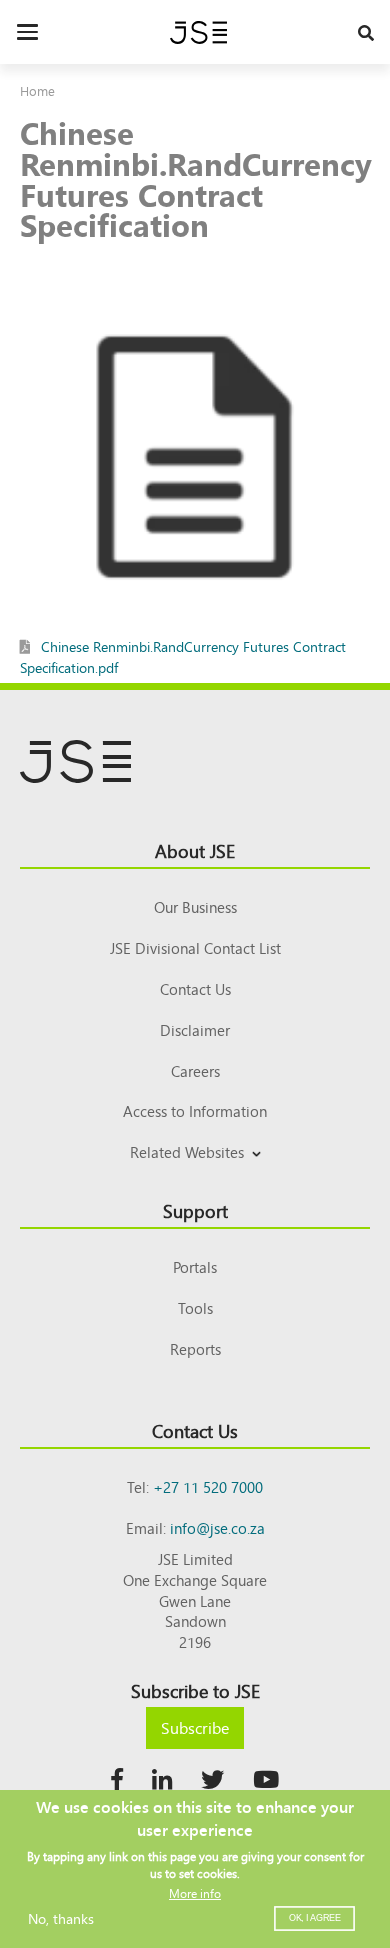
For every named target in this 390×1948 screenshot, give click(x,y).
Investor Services (195, 1175)
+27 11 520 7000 (208, 1486)
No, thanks (61, 1918)
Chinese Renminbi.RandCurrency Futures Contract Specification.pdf (183, 656)
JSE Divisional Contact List (195, 947)
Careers (195, 1070)
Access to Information (195, 1110)
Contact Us (195, 988)
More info (195, 1893)
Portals (195, 1266)
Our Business (195, 906)
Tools (195, 1307)
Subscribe (195, 1727)
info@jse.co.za (217, 1527)
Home (37, 90)
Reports (195, 1348)
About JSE (195, 850)
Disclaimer (195, 1029)
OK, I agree (315, 1918)
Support (195, 1210)
